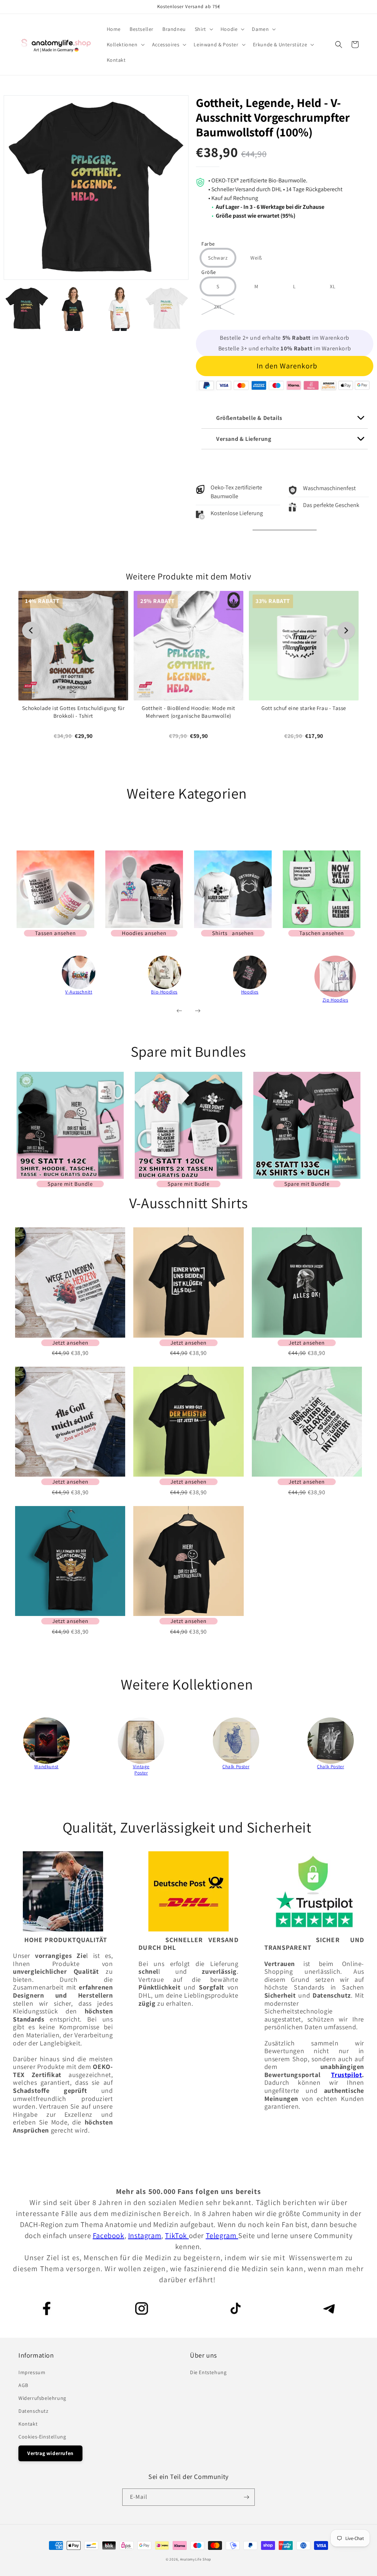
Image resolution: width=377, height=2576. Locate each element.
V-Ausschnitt (79, 992)
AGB (23, 2385)
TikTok (177, 2236)
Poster (141, 1773)
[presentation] (26, 982)
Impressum (32, 2372)
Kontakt (28, 2424)
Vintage (141, 1767)
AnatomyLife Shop (196, 2559)
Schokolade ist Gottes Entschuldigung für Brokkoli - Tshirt (73, 712)
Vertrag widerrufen (50, 2453)
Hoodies (250, 992)
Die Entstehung (208, 2372)
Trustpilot (346, 2075)
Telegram (222, 2236)
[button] (203, 29)
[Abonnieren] (246, 2497)
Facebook (109, 2236)
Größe (209, 273)
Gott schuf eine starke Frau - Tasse (304, 708)
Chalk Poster (236, 1767)
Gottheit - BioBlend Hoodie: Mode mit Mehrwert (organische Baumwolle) (188, 712)
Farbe (208, 244)
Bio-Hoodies (164, 992)
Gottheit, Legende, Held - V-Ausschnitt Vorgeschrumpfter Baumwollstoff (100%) (273, 117)
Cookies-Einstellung (42, 2437)
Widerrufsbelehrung (42, 2398)
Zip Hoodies (335, 1000)
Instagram (145, 2236)
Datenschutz (34, 2411)
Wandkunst (46, 1767)
